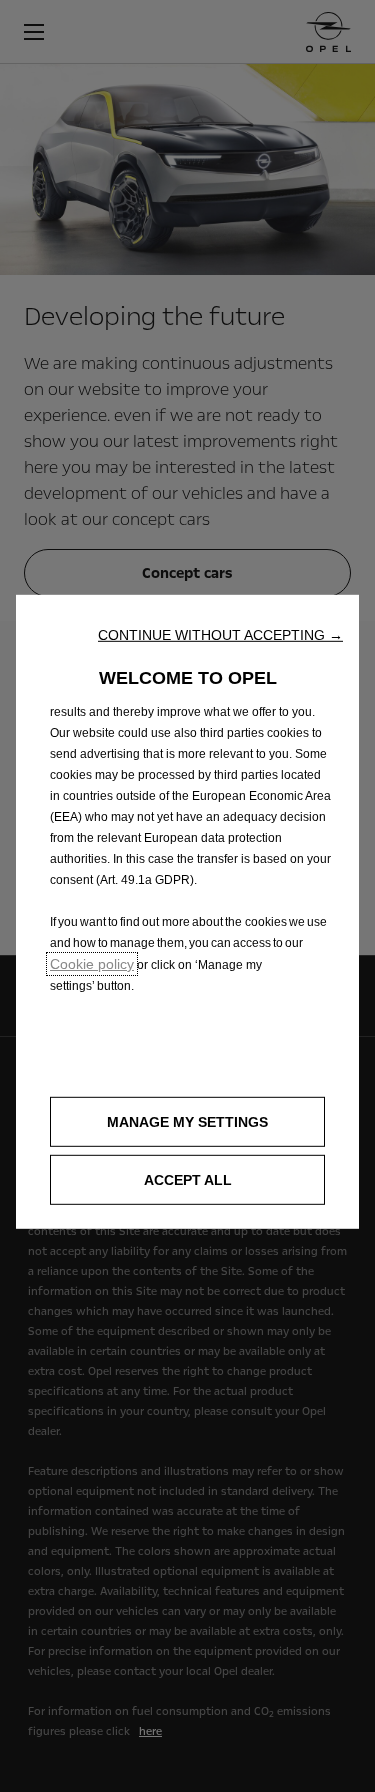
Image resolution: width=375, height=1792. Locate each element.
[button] (220, 635)
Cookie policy (92, 964)
